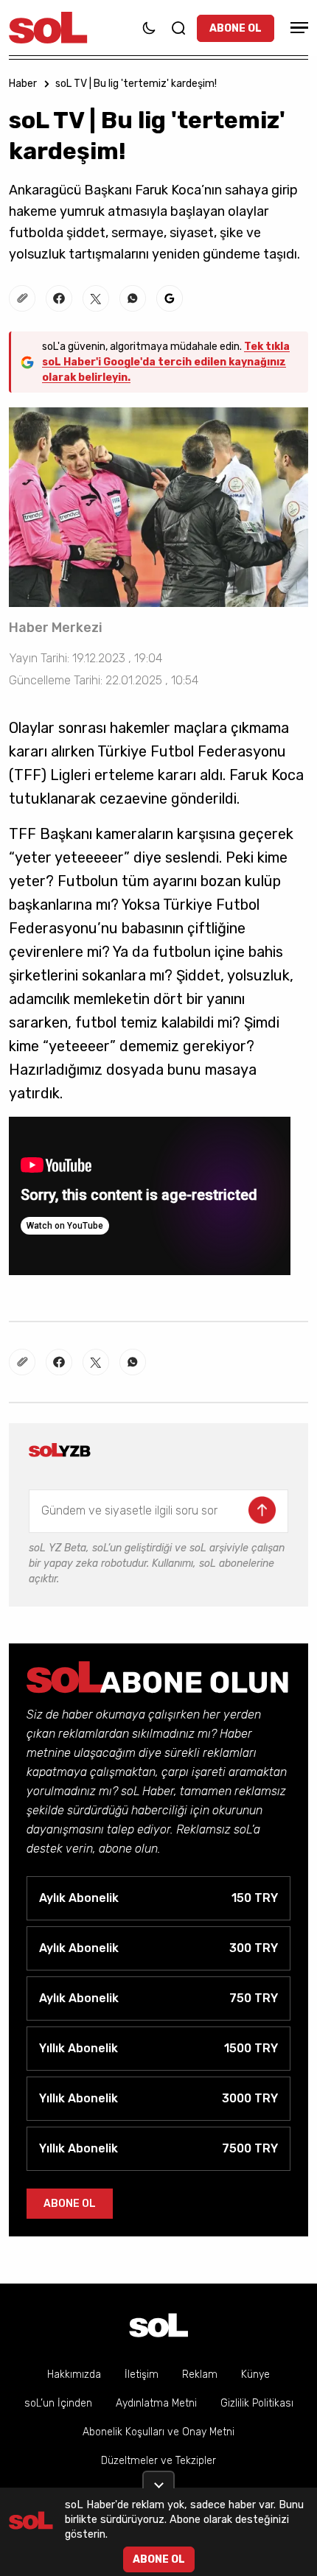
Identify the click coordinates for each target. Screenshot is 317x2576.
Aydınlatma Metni (156, 2403)
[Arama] (178, 28)
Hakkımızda (74, 2375)
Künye (255, 2375)
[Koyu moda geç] (149, 28)
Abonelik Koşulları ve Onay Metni (158, 2432)
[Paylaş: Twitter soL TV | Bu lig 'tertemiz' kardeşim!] (96, 298)
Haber (23, 84)
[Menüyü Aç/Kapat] (297, 28)
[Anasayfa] (158, 2325)
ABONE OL (236, 28)
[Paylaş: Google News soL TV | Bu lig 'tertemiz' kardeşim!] (170, 298)
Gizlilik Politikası (257, 2403)
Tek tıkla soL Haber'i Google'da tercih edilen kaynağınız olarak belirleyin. (166, 362)
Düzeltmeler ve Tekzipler (158, 2461)
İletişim (142, 2375)
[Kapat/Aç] (158, 2480)
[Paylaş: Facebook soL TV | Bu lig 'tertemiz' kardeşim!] (59, 298)
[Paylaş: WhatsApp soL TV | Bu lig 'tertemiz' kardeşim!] (133, 298)
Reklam (200, 2375)
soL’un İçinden (58, 2403)
